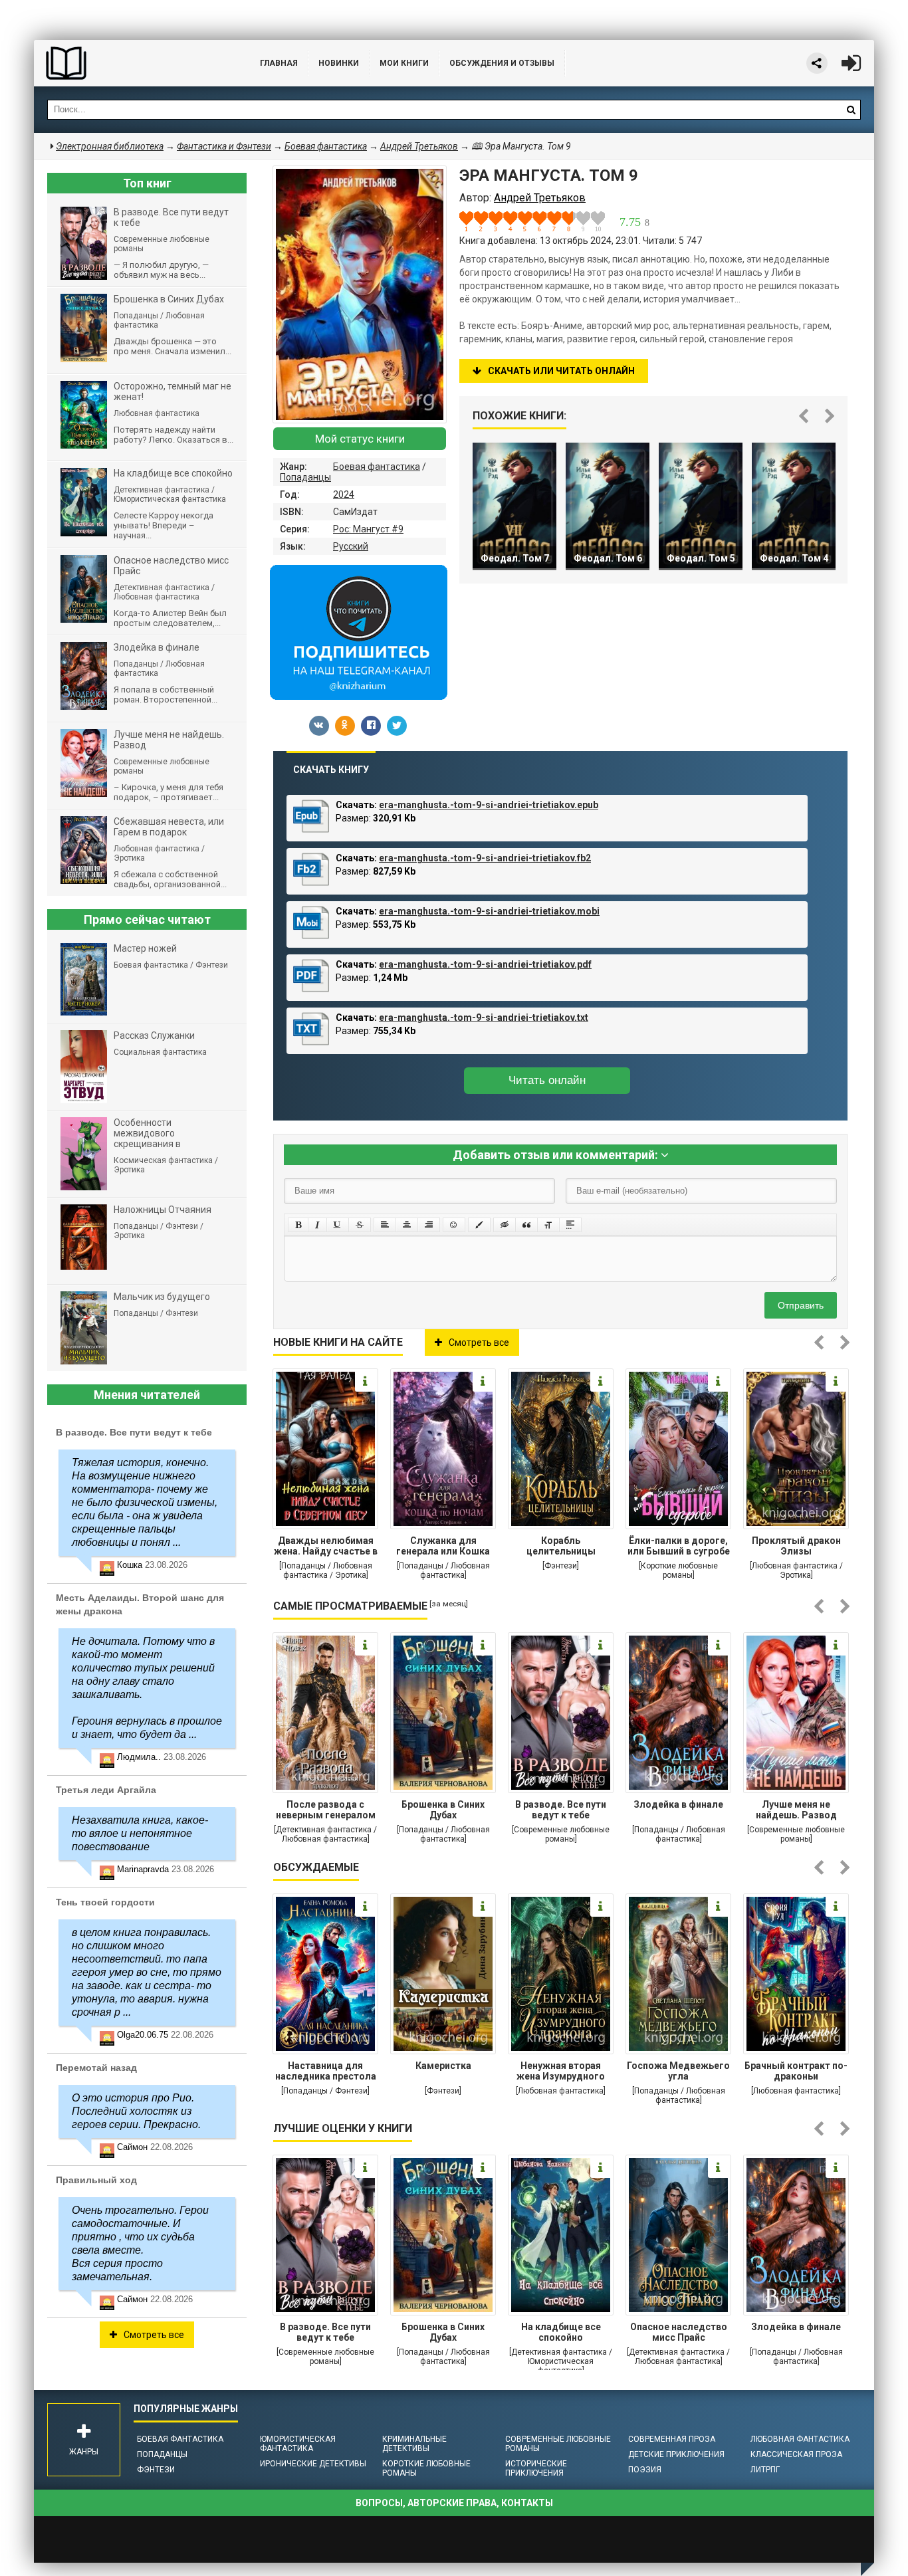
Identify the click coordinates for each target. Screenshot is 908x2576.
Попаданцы (305, 477)
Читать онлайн (547, 1080)
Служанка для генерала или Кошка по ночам (443, 1547)
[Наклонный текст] (317, 1225)
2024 (344, 494)
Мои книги (404, 63)
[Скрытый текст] (505, 1225)
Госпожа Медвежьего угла (678, 2071)
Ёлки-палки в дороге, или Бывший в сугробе (679, 1546)
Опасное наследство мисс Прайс (679, 2332)
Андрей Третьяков (419, 146)
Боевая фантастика (377, 467)
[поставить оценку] (474, 221)
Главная (279, 63)
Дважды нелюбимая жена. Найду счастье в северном (326, 1547)
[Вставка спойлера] (570, 1225)
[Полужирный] (298, 1225)
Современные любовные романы (558, 2444)
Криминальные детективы (414, 2444)
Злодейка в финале (678, 1804)
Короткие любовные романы (426, 2468)
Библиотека (134, 63)
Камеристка (443, 2066)
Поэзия (645, 2470)
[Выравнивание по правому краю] (429, 1225)
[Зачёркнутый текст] (360, 1225)
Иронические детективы (313, 2464)
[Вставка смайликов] (454, 1225)
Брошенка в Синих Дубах (443, 1810)
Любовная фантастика (800, 2439)
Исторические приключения (536, 2468)
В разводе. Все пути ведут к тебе (561, 1810)
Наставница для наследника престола (326, 2071)
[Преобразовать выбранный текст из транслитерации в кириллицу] (548, 1225)
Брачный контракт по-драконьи (796, 2071)
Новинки (339, 63)
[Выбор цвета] (479, 1225)
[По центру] (407, 1225)
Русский (351, 546)
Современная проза (672, 2439)
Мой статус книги (360, 439)
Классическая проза (796, 2454)
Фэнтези (156, 2470)
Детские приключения (676, 2454)
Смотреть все (479, 1342)
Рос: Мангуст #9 (368, 529)
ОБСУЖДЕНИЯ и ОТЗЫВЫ (502, 63)
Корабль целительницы (561, 1546)
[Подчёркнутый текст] (338, 1225)
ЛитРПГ (765, 2470)
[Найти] (851, 110)
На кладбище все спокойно (561, 2332)
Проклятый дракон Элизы (796, 1546)
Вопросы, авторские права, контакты (454, 2503)
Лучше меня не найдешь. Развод (796, 1810)
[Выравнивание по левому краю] (385, 1225)
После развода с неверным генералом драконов (326, 1811)
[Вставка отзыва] (526, 1225)
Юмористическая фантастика (298, 2444)
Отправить (801, 1305)
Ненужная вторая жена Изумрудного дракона (561, 2072)
